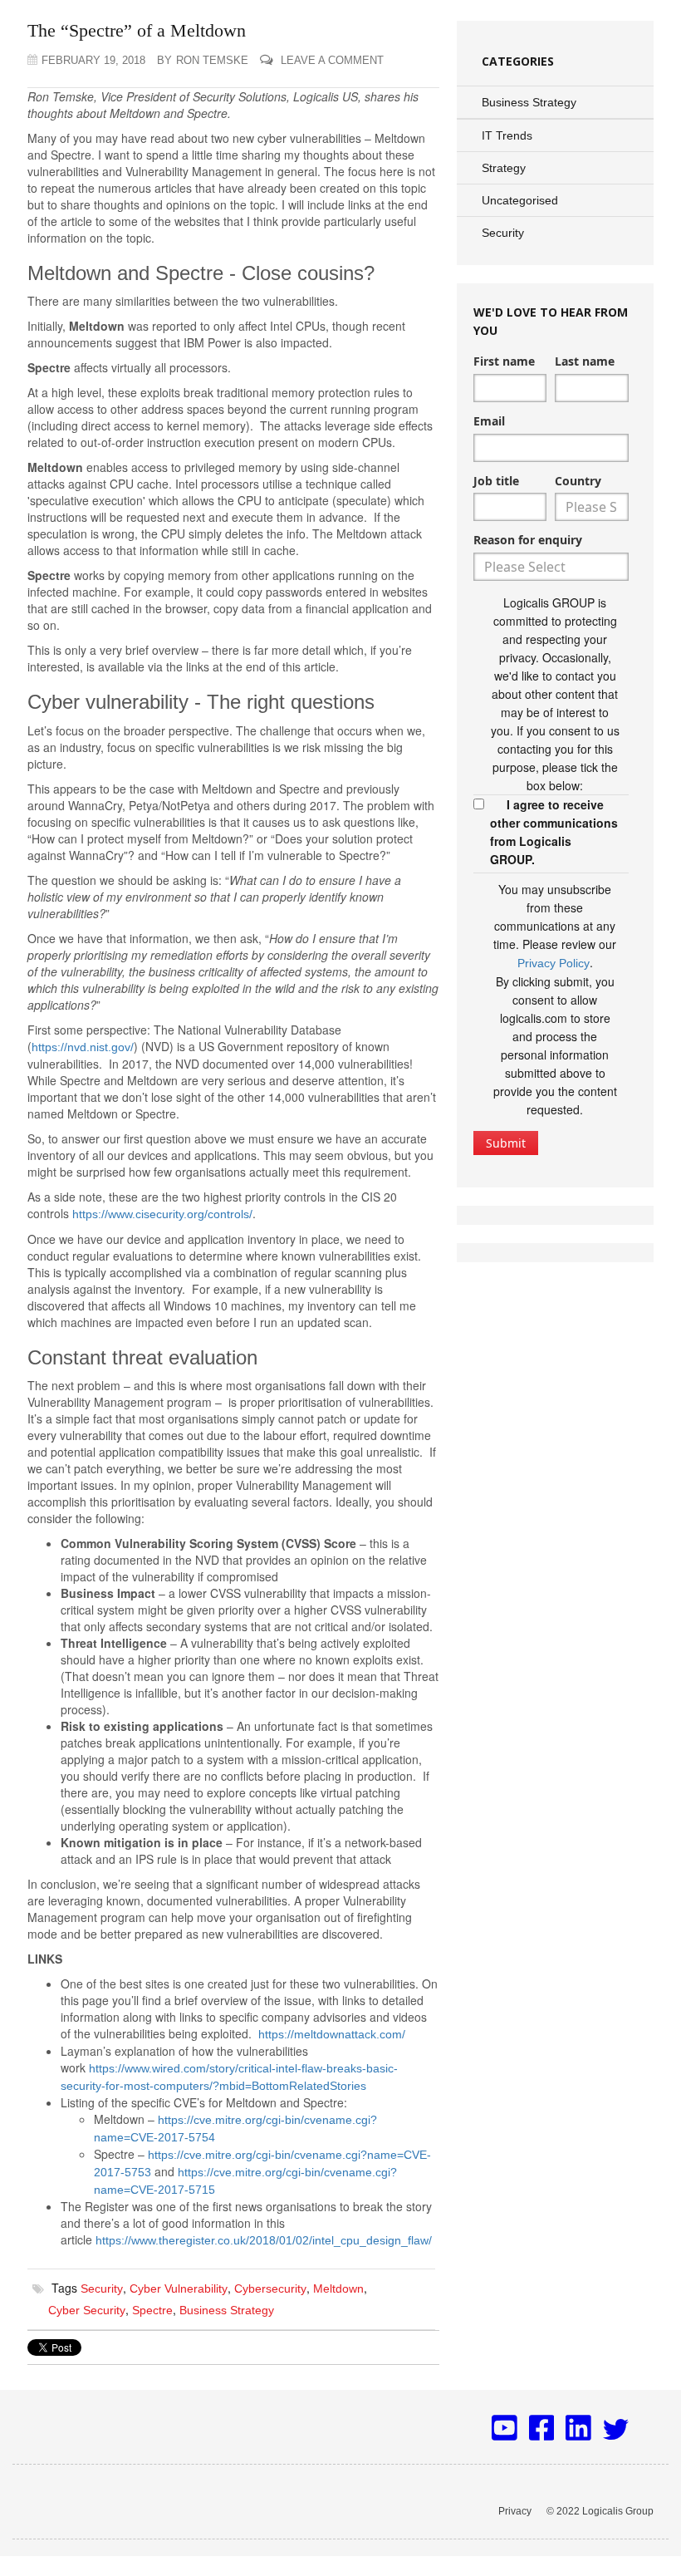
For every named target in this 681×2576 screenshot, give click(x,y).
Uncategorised (520, 200)
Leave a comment (331, 60)
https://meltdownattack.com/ (332, 2034)
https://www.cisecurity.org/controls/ (162, 1214)
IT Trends (507, 135)
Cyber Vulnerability (179, 2288)
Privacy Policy (554, 963)
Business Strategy (227, 2310)
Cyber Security (87, 2310)
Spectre (152, 2310)
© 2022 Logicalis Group (600, 2511)
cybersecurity (270, 2288)
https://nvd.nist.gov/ (83, 1047)
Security (102, 2288)
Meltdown (338, 2288)
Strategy (504, 168)
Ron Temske (203, 60)
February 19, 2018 (93, 60)
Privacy (515, 2511)
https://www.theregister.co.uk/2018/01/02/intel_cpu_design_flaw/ (264, 2240)
